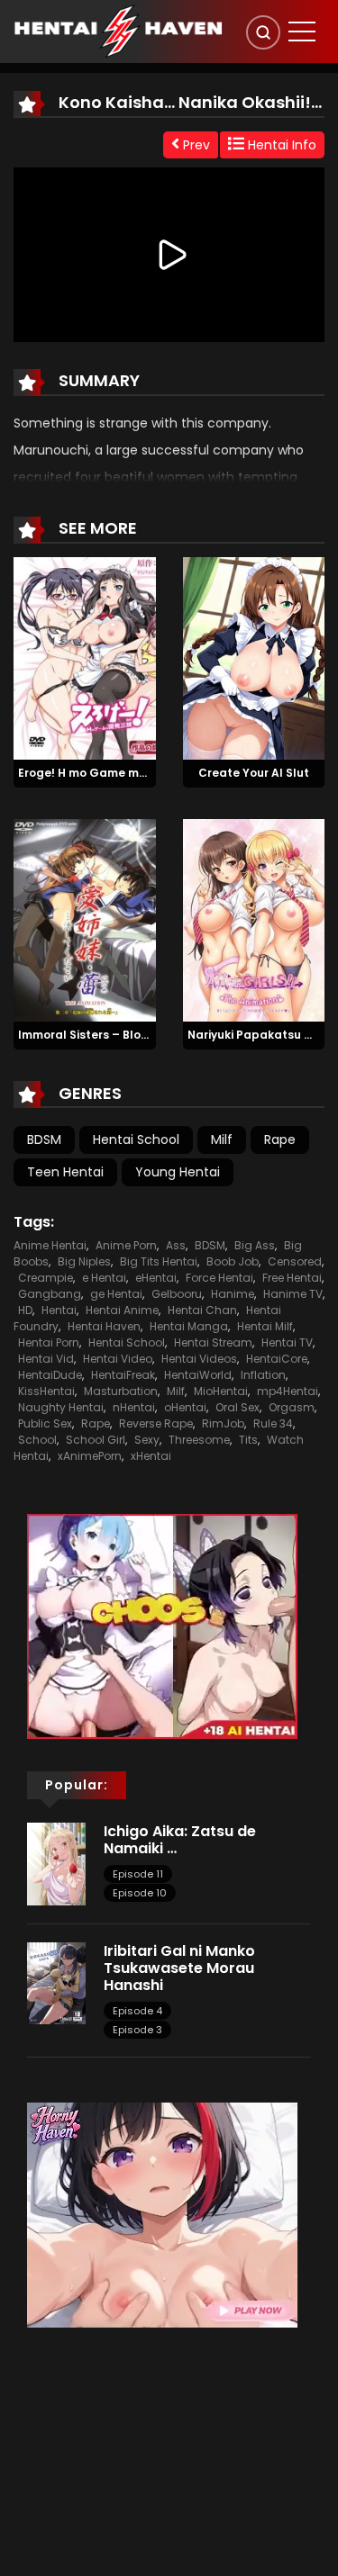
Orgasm (292, 1407)
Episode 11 (138, 1874)
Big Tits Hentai (159, 1261)
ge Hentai (116, 1294)
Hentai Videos (199, 1359)
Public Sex (45, 1423)
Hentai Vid (46, 1359)
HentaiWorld (198, 1375)
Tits (248, 1440)
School (37, 1440)
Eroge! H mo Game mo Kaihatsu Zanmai (133, 773)
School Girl (96, 1440)
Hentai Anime (122, 1310)
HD (25, 1310)
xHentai (151, 1456)
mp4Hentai (288, 1391)
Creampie (46, 1278)
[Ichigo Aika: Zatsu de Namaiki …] (56, 1863)
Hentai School (136, 1139)
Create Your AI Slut (254, 773)
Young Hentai (178, 1172)
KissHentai (46, 1391)
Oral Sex (238, 1407)
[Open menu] (302, 32)
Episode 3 (137, 2030)
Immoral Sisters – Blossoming (104, 1035)
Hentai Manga (189, 1326)
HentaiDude (50, 1375)
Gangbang (50, 1294)
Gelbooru (177, 1294)
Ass (176, 1245)
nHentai (134, 1407)
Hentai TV (287, 1342)
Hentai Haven (104, 1326)
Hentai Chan (202, 1310)
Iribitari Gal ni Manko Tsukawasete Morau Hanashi (179, 1968)
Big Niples (84, 1261)
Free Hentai (292, 1278)
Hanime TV (293, 1294)
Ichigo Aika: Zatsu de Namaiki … (180, 1840)
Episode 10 (140, 1893)
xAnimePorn (90, 1456)
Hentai (59, 1310)
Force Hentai (219, 1278)
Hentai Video (118, 1359)
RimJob (223, 1423)
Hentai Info (280, 145)
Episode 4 (137, 2011)
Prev (195, 145)
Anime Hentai (50, 1245)
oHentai (185, 1407)
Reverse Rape (156, 1423)
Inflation (263, 1375)
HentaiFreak (123, 1375)
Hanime (233, 1294)
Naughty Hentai (61, 1407)
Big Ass (255, 1245)
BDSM (44, 1139)
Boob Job (233, 1261)
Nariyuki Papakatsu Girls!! (263, 1035)
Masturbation (121, 1391)
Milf (222, 1139)
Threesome (199, 1440)
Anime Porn (126, 1245)
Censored (295, 1261)
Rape (280, 1139)
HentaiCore (277, 1359)
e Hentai (104, 1278)
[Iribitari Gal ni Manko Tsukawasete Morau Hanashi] (56, 1982)
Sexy (147, 1440)
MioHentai (221, 1391)
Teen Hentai (65, 1172)
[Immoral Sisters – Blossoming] (85, 919)
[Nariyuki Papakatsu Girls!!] (254, 919)
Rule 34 (273, 1423)
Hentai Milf (265, 1326)
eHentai (156, 1278)
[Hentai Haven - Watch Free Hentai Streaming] (118, 31)
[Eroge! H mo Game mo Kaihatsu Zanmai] (85, 658)
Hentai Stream (213, 1342)
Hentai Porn (49, 1342)
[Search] (263, 32)
